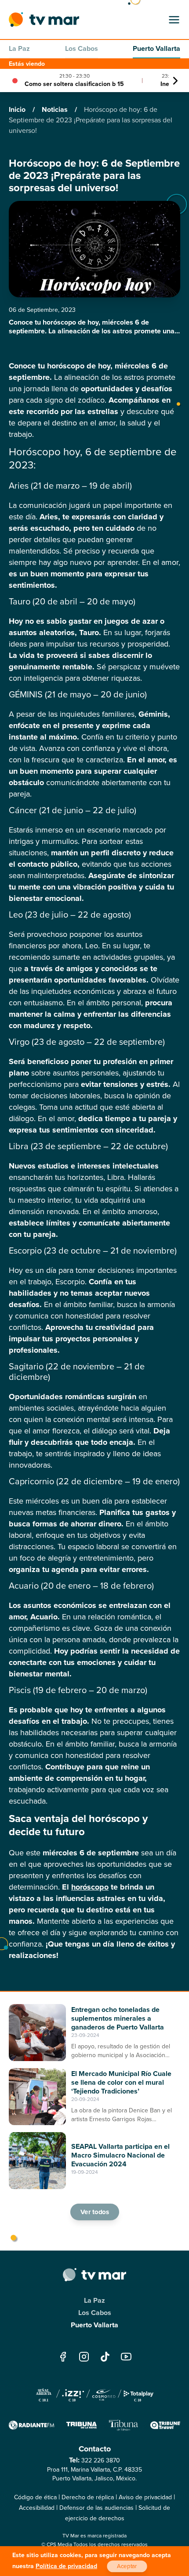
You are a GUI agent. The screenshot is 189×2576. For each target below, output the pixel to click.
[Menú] (174, 20)
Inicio (18, 109)
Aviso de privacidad (145, 2497)
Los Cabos (82, 48)
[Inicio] (44, 20)
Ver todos (94, 2212)
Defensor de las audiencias (96, 2508)
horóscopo (90, 1887)
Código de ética (35, 2497)
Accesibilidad (37, 2508)
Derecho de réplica (88, 2497)
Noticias (56, 109)
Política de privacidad (66, 2566)
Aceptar (127, 2566)
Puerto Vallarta (156, 48)
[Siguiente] (175, 81)
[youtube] (126, 2356)
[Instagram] (84, 2356)
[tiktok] (105, 2356)
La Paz (19, 48)
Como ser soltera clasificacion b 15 (74, 84)
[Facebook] (63, 2356)
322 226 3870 (101, 2460)
